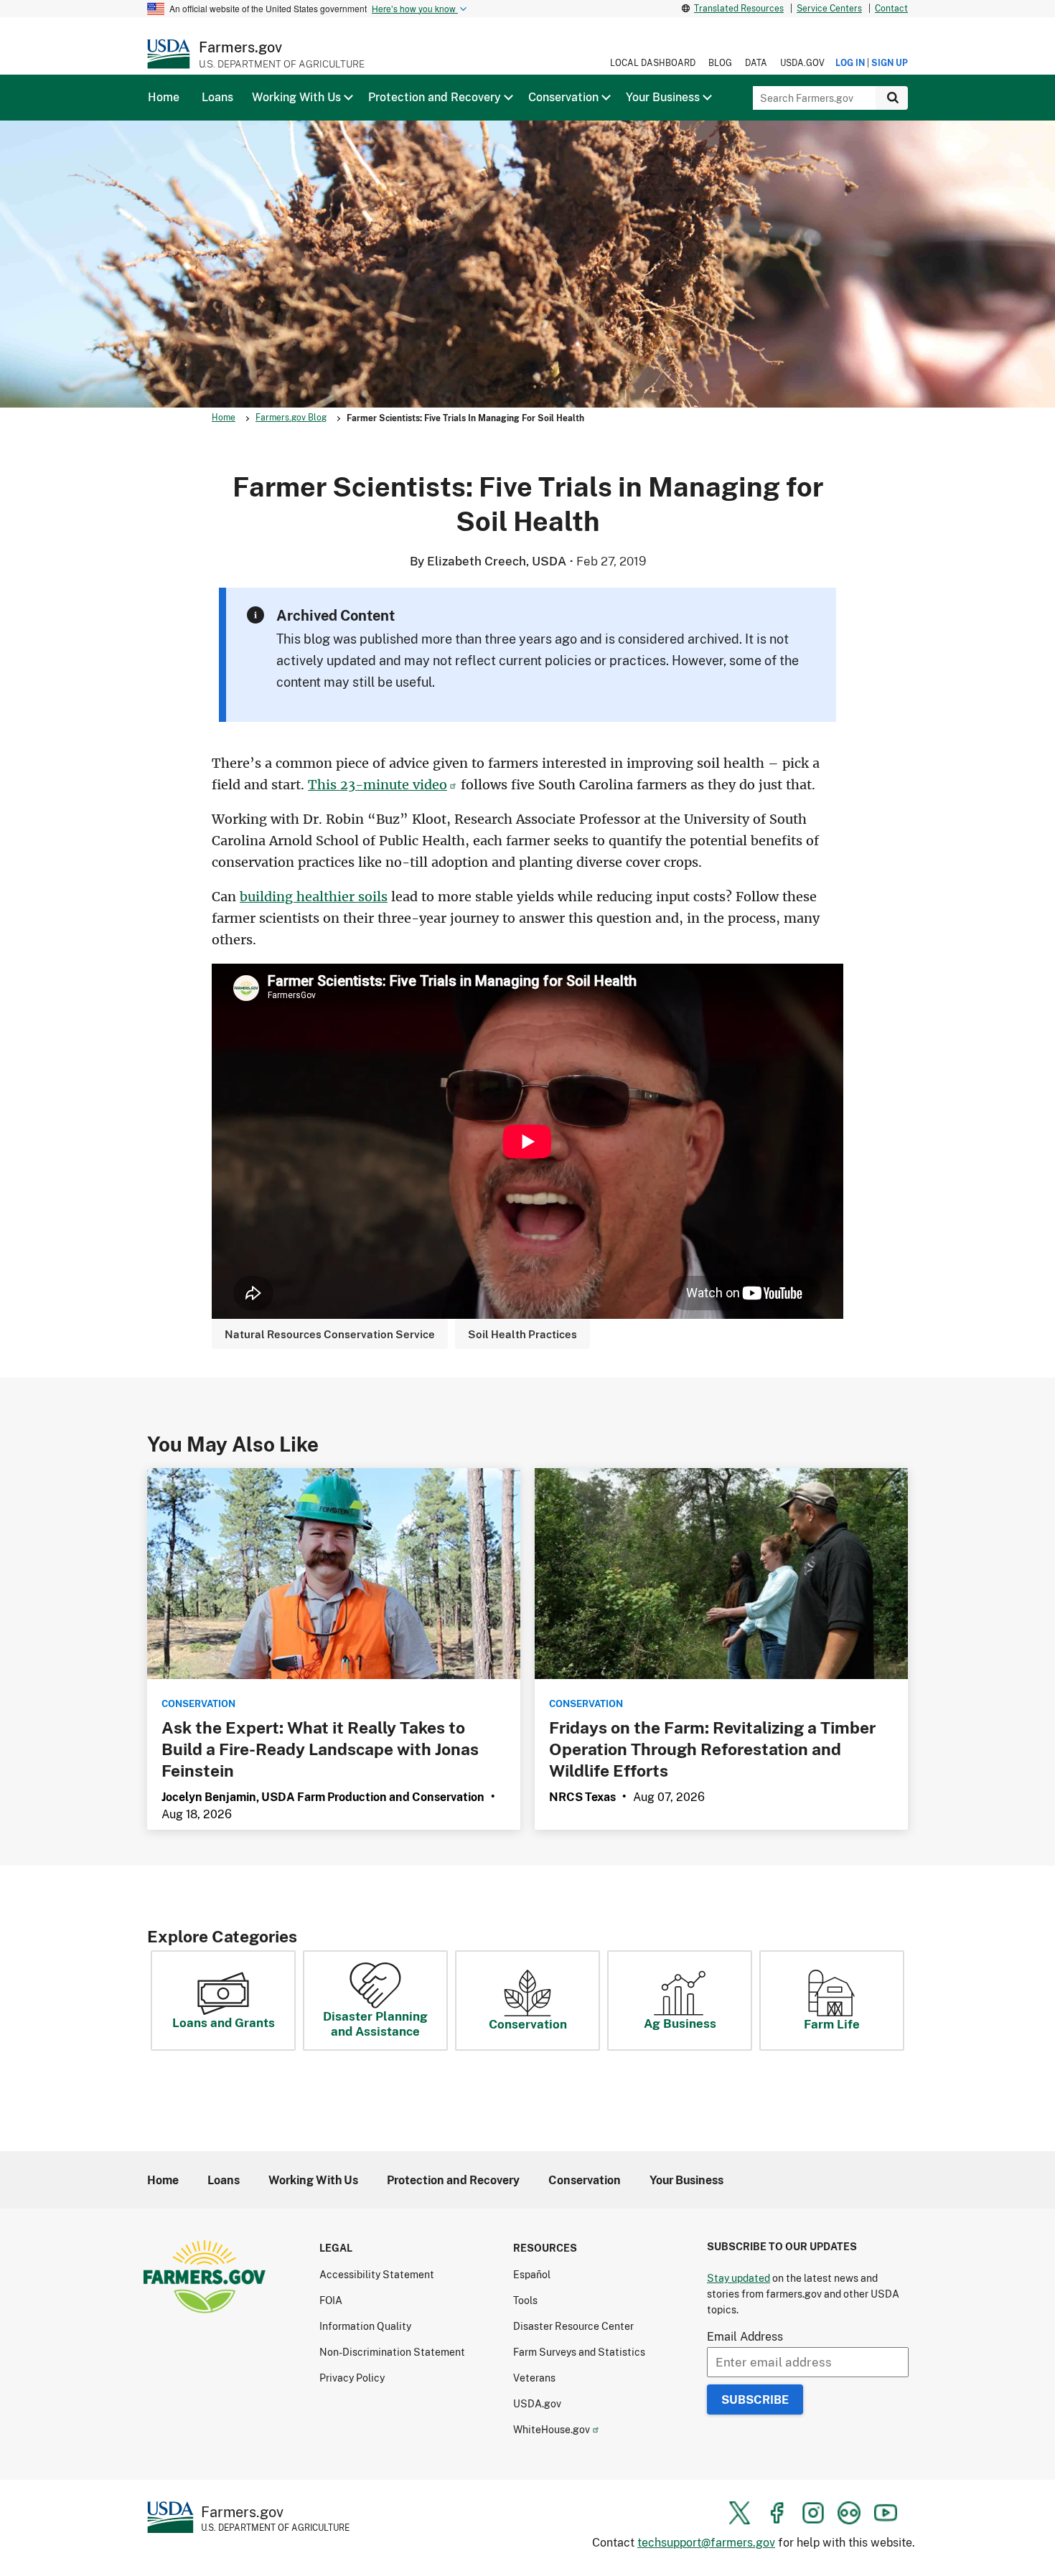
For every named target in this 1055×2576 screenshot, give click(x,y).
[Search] (892, 98)
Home (224, 417)
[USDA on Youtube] (886, 2513)
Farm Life (832, 2024)
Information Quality (365, 2326)
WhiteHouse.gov (552, 2429)
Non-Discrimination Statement (392, 2352)
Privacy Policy (352, 2378)
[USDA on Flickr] (849, 2513)
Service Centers (829, 8)
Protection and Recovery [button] (435, 97)
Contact (891, 8)
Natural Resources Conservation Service (330, 1334)
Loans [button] (217, 97)
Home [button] (164, 97)
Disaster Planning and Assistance (375, 2023)
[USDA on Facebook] (777, 2513)
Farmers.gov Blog (291, 417)
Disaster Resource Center (573, 2326)
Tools (525, 2300)
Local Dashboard (653, 63)
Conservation (528, 2024)
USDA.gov (802, 63)
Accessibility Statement (377, 2274)
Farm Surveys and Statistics (579, 2352)
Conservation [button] (563, 97)
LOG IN (850, 63)
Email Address (745, 2336)
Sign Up (890, 63)
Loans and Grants (224, 2022)
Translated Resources (739, 8)
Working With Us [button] (296, 97)
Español (532, 2274)
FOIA (331, 2300)
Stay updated (738, 2278)
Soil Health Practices (522, 1334)
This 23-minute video (378, 785)
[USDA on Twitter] (740, 2513)
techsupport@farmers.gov (706, 2542)
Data (756, 63)
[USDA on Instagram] (813, 2513)
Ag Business (680, 2023)
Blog (720, 63)
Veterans (534, 2378)
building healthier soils (314, 897)
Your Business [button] (663, 97)
